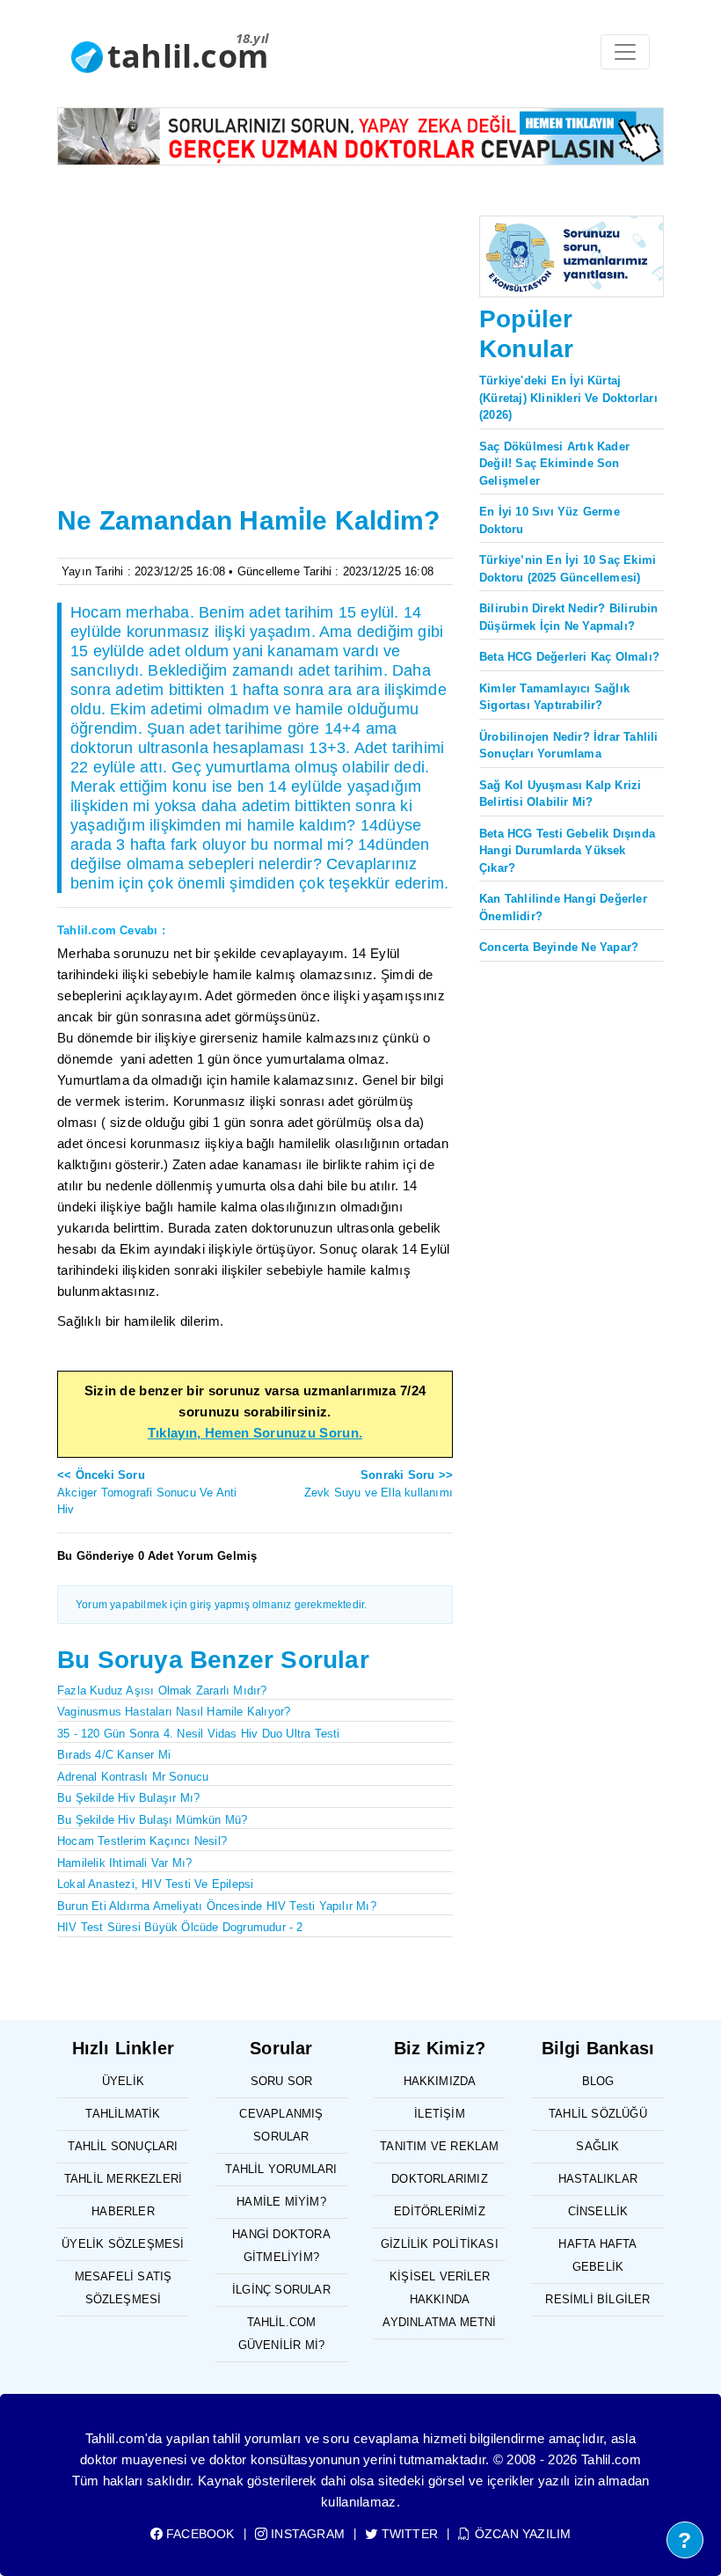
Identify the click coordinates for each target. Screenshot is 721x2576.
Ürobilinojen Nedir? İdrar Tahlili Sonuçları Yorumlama (569, 746)
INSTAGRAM (306, 2534)
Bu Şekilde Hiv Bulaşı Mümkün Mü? (152, 1820)
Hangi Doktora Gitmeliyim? (281, 2246)
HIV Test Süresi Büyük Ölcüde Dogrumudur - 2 (180, 1927)
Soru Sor (282, 2081)
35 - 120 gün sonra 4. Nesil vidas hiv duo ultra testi (199, 1734)
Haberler (123, 2211)
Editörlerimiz (440, 2211)
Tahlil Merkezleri (123, 2179)
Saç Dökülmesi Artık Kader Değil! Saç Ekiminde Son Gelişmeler (554, 464)
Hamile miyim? (281, 2202)
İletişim (440, 2114)
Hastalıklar (598, 2179)
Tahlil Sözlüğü (598, 2114)
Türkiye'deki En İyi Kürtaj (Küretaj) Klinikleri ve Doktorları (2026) (568, 398)
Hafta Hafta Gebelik (597, 2255)
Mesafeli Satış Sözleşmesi (124, 2288)
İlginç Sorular (281, 2290)
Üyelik (123, 2081)
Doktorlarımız (440, 2179)
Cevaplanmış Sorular (281, 2125)
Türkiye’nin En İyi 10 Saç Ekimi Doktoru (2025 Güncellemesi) (568, 569)
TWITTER (408, 2534)
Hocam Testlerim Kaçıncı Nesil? (142, 1841)
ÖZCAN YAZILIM (521, 2534)
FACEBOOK (199, 2534)
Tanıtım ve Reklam (439, 2146)
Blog (598, 2081)
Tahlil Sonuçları (123, 2146)
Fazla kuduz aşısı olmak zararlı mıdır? (162, 1690)
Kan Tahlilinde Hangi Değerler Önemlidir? (563, 907)
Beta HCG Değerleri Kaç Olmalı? (569, 657)
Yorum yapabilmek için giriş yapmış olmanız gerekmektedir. (221, 1605)
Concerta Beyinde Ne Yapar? (559, 947)
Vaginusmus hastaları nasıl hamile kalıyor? (174, 1712)
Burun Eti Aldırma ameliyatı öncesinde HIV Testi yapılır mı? (217, 1906)
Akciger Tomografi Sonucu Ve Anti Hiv (147, 1492)
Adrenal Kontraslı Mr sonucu (133, 1777)
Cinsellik (598, 2211)
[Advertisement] (255, 368)
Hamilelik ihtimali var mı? (124, 1863)
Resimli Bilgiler (597, 2299)
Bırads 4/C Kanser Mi (114, 1755)
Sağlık (597, 2146)
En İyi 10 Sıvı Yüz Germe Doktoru (550, 520)
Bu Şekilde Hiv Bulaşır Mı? (128, 1798)
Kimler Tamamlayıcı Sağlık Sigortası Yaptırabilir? (554, 697)
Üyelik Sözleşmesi (123, 2244)
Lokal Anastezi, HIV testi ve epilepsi (155, 1884)
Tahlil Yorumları (281, 2169)
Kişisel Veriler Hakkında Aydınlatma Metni (439, 2299)
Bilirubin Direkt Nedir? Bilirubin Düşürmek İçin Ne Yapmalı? (569, 617)
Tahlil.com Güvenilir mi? (282, 2334)
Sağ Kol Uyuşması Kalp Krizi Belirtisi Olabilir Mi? (560, 794)
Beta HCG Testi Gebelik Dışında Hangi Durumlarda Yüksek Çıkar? (567, 851)
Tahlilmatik (123, 2114)
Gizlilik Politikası (440, 2244)
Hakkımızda (440, 2081)
